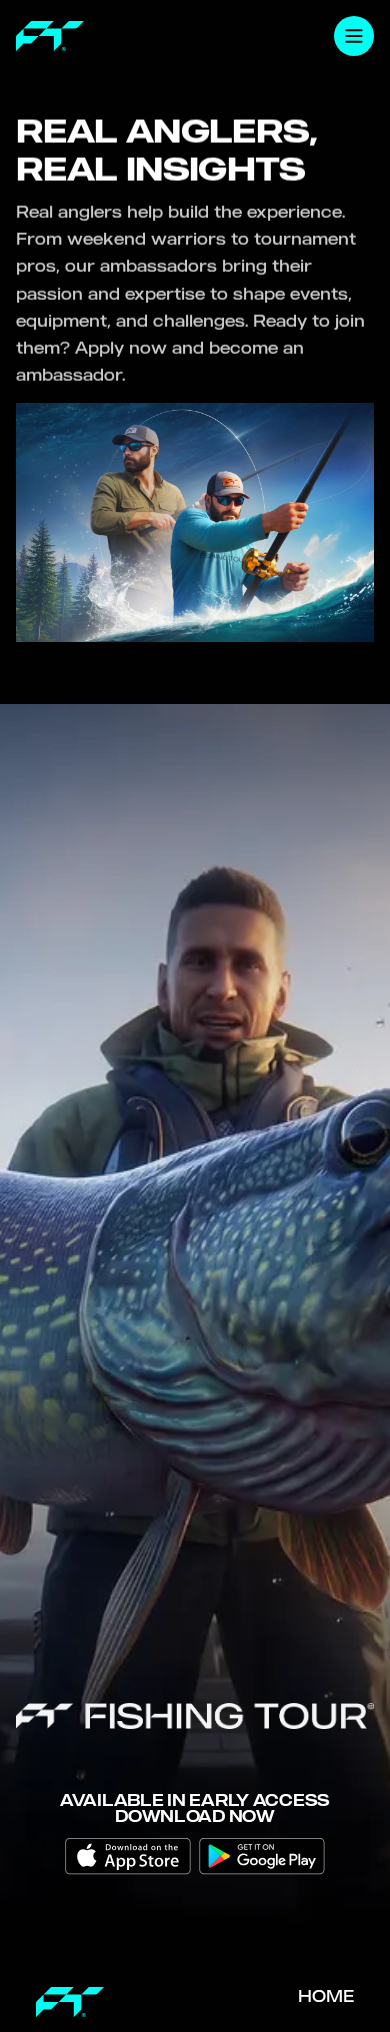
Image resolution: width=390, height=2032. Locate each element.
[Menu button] (354, 36)
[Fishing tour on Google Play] (262, 1856)
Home (326, 1996)
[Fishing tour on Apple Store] (128, 1856)
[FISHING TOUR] (50, 36)
